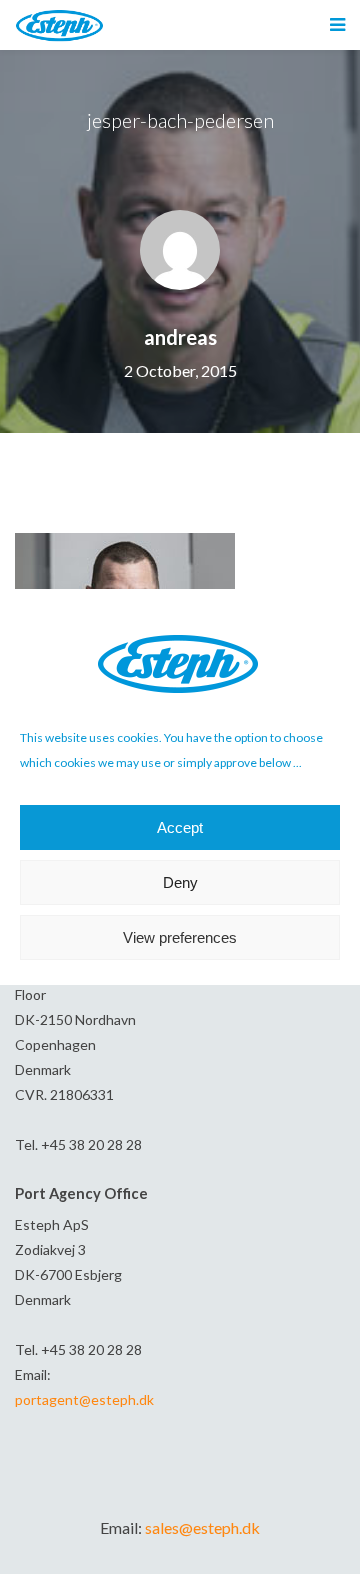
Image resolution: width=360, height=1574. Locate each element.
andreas (180, 337)
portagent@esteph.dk (84, 1399)
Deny (180, 882)
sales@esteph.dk (202, 1527)
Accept (180, 827)
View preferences (180, 937)
